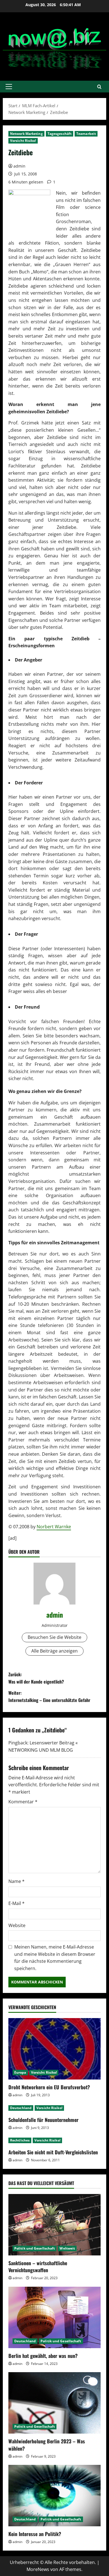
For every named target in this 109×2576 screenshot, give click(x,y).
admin (19, 166)
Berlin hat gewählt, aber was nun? (43, 2356)
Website (17, 1925)
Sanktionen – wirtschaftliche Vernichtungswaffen (38, 2266)
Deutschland (21, 2108)
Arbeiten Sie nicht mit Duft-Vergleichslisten (53, 2152)
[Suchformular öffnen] (99, 87)
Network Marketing (26, 134)
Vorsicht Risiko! (23, 141)
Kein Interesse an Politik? (35, 2534)
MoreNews (38, 2569)
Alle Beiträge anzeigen (54, 1651)
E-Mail (16, 1903)
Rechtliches (20, 2140)
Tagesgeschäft (60, 134)
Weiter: (49, 1696)
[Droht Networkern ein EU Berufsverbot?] (54, 2049)
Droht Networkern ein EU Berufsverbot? (49, 2087)
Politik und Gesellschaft (35, 2248)
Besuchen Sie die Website (54, 1637)
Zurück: (36, 1678)
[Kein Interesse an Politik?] (54, 2496)
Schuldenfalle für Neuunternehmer (43, 2120)
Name (16, 1881)
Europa (20, 2072)
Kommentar (23, 1802)
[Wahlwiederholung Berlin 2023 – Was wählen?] (54, 2403)
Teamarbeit (86, 134)
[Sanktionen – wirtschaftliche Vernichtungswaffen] (54, 2225)
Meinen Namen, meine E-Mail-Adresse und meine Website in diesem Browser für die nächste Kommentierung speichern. (55, 1958)
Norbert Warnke (54, 1527)
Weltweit (67, 2248)
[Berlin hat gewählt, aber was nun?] (54, 2317)
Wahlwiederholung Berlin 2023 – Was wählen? (47, 2445)
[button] (9, 87)
